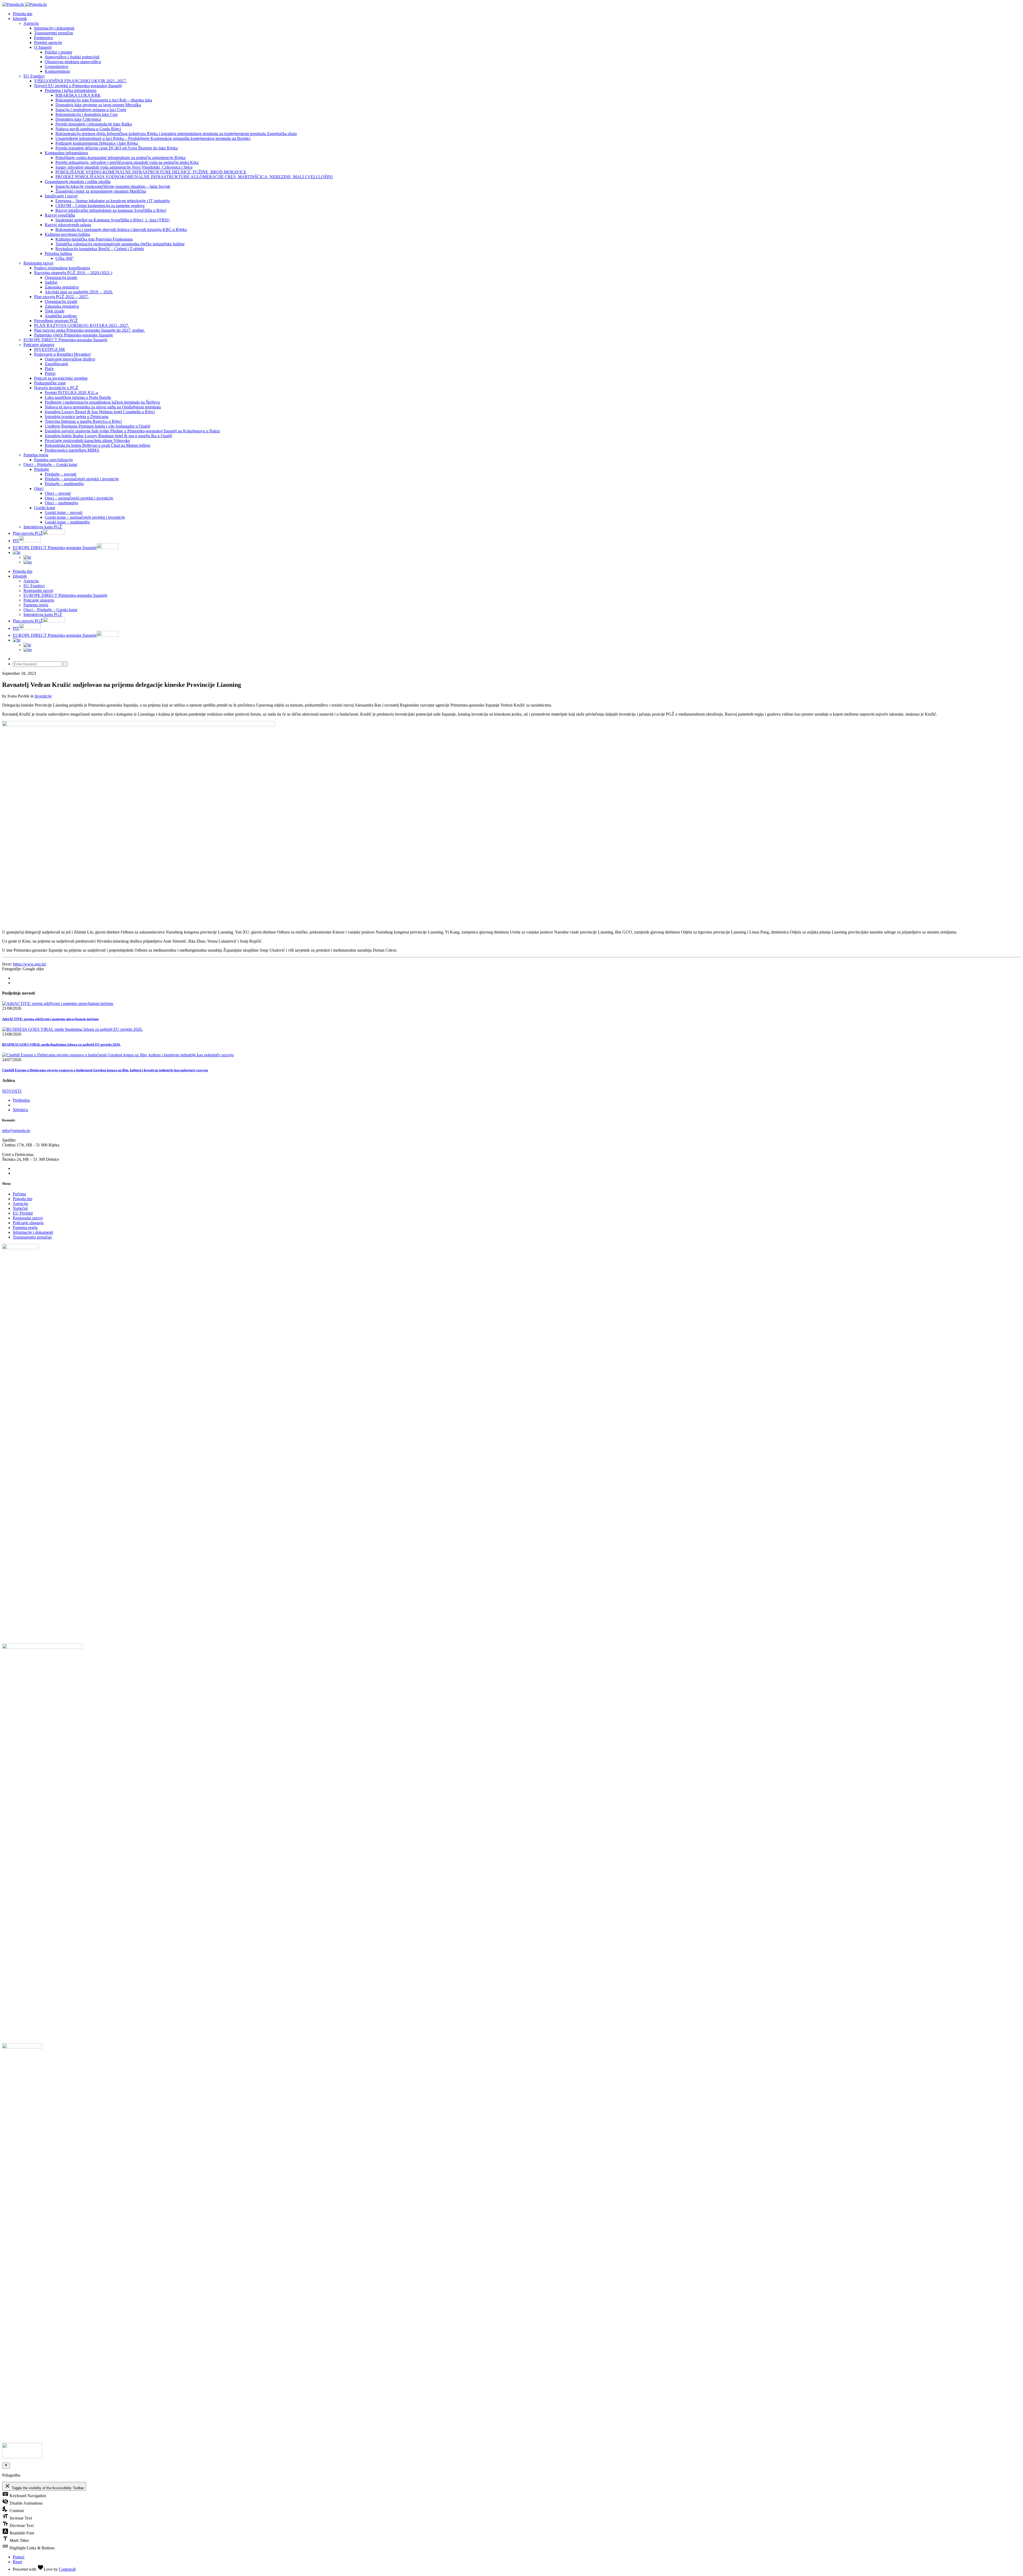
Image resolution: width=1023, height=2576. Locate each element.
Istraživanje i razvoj (61, 196)
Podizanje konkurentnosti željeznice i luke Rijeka (97, 143)
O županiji (43, 47)
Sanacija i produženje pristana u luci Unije (91, 110)
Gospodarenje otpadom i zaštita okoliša (78, 182)
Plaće (49, 369)
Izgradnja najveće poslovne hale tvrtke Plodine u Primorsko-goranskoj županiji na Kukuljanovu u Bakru (132, 431)
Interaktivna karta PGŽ (43, 527)
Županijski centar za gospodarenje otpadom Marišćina (101, 191)
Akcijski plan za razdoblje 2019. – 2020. (79, 292)
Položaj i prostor (58, 52)
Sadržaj (51, 282)
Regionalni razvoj (38, 263)
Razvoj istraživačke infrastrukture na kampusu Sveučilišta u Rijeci (111, 210)
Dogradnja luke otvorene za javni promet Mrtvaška (98, 105)
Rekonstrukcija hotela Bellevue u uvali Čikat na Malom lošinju (98, 445)
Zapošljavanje (56, 364)
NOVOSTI (12, 1091)
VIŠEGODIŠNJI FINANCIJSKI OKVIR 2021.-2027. (80, 81)
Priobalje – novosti (60, 474)
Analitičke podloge (61, 316)
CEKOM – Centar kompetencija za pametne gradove (100, 206)
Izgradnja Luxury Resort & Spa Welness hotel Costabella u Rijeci (100, 412)
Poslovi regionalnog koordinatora (62, 268)
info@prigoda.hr (16, 1131)
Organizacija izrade (61, 277)
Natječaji (20, 1208)
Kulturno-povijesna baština (67, 234)
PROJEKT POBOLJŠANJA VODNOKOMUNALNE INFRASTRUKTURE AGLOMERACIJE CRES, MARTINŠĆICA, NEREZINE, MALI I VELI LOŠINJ (194, 177)
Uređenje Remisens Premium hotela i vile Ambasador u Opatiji (98, 426)
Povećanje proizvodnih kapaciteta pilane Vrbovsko (87, 441)
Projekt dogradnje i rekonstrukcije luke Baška (94, 124)
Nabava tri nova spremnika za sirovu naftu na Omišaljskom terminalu (103, 407)
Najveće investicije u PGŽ (56, 388)
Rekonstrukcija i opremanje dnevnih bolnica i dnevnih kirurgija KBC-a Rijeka (121, 230)
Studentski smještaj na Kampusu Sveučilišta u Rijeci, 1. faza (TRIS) (112, 220)
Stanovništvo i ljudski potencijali (72, 57)
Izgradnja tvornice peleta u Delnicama (77, 417)
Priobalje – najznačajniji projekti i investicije (82, 479)
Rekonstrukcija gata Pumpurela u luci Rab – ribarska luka (104, 100)
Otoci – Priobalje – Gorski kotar (50, 465)
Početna (19, 1194)
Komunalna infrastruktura (66, 153)
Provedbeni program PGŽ (56, 321)
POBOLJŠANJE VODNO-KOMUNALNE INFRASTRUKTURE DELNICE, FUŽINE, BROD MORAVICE (151, 172)
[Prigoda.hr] (25, 4)
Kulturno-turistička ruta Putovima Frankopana (94, 239)
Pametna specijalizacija (53, 460)
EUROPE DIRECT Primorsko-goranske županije (65, 340)
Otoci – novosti (58, 493)
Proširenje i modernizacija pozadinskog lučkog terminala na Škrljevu (102, 402)
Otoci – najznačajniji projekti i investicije (79, 498)
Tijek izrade (55, 311)
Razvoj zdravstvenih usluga (68, 225)
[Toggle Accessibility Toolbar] (6, 2465)
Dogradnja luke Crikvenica (78, 119)
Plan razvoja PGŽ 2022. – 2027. (61, 297)
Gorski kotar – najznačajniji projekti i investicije (85, 517)
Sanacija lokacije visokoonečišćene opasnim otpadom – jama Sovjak (113, 186)
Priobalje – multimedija (64, 484)
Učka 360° (64, 258)
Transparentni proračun (54, 33)
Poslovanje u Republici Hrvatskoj (62, 354)
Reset (17, 2562)
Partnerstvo (44, 38)
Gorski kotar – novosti (64, 512)
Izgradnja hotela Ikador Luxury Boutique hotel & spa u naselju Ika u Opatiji (108, 436)
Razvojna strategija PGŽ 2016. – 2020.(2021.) (73, 273)
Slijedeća (20, 1110)
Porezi (50, 373)
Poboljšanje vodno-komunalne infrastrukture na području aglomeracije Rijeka (120, 158)
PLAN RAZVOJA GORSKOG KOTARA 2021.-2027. (82, 325)
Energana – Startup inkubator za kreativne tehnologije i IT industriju (113, 201)
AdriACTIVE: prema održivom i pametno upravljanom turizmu (50, 1019)
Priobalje (42, 469)
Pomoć (19, 2557)
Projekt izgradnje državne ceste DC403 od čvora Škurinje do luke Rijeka (117, 148)
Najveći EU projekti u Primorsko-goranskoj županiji (78, 86)
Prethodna (21, 1100)
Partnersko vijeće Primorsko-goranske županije (74, 335)
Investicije (43, 696)
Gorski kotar (45, 508)
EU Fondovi (34, 76)
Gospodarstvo (56, 66)
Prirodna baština (58, 253)
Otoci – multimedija (61, 503)
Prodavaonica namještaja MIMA (72, 450)
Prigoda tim (23, 1199)
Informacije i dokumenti (54, 28)
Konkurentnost (57, 71)
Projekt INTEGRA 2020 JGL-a (71, 393)
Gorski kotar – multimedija (67, 522)
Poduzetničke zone (50, 383)
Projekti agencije (48, 42)
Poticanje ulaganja (39, 345)
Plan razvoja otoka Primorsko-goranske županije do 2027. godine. (90, 330)
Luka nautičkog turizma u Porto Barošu (78, 397)
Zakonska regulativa (62, 287)
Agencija (31, 23)
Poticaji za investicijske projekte (61, 378)
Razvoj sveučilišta (60, 215)
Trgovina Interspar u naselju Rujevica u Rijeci (83, 421)
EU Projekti (23, 1213)
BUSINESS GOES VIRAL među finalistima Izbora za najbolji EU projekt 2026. (61, 1044)
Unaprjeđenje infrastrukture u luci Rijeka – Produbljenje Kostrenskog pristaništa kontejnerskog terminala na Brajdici (153, 138)
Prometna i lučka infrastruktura (71, 90)
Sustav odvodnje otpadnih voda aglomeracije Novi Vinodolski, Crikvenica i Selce (124, 167)
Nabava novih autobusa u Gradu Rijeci (88, 129)
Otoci (39, 488)
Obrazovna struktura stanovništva (73, 62)
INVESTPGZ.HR (50, 349)
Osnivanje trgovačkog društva (70, 359)
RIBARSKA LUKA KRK (78, 95)
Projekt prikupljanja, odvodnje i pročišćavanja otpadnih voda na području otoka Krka (127, 162)
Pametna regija (36, 455)
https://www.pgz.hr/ (30, 964)
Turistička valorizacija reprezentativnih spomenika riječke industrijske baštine (120, 244)
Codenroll (67, 2569)
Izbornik (20, 19)
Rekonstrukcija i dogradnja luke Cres (87, 114)
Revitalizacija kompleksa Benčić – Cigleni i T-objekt (100, 249)
